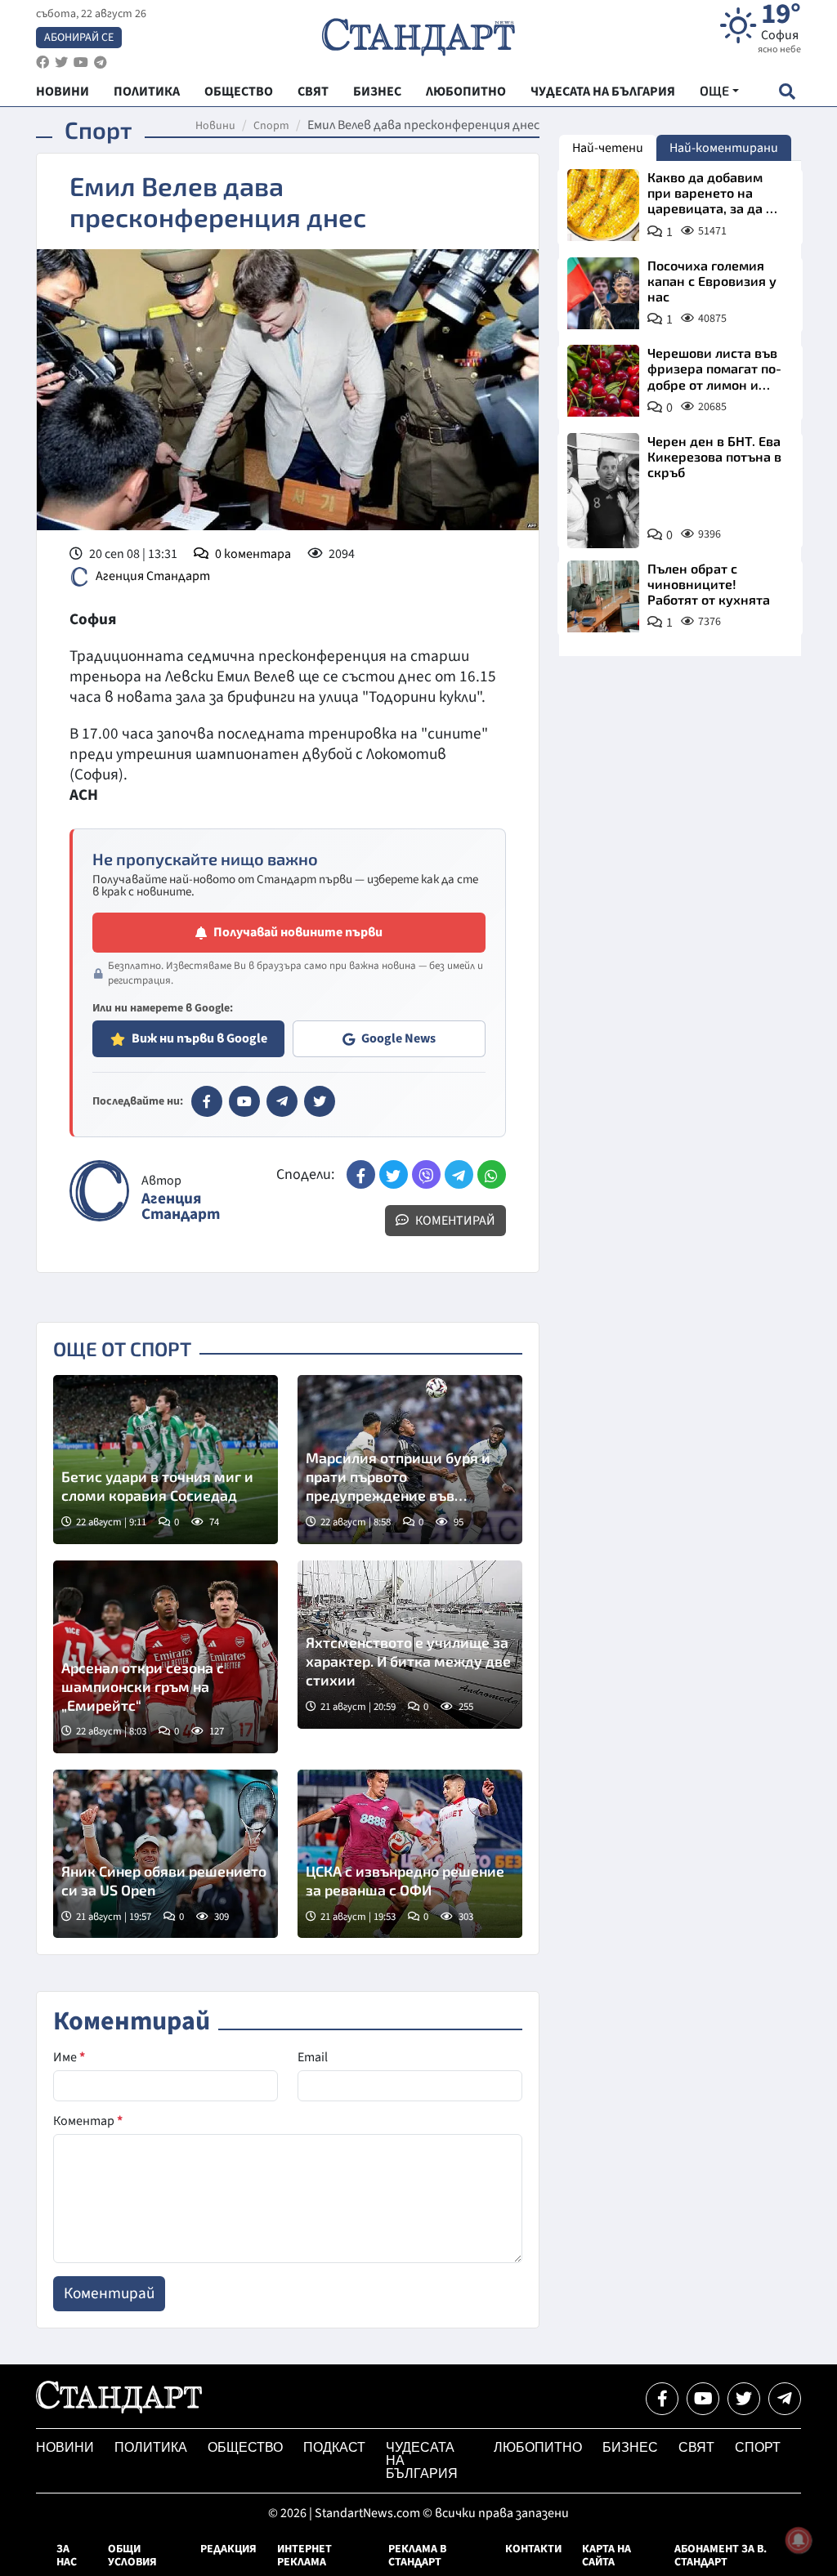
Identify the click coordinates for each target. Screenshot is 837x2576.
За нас (67, 2556)
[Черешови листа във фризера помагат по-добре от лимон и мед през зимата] (603, 381)
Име (69, 2057)
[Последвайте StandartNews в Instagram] (61, 63)
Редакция (228, 2549)
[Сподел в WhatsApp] (492, 1174)
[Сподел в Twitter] (394, 1174)
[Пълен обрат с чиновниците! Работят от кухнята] (603, 596)
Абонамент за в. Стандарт (721, 2556)
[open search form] (787, 91)
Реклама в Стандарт (417, 2556)
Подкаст (334, 2447)
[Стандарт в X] (320, 1101)
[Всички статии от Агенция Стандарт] (99, 1191)
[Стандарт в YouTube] (244, 1101)
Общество (245, 2447)
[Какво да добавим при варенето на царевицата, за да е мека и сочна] (603, 205)
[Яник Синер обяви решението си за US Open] (166, 1854)
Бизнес (630, 2447)
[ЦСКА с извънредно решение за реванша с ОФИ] (410, 1854)
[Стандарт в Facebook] (207, 1101)
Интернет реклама (304, 2556)
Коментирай (454, 1221)
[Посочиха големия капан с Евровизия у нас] (603, 293)
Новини (215, 126)
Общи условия (132, 2556)
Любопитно (538, 2447)
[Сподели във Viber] (426, 1174)
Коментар (88, 2121)
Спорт (271, 126)
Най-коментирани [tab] (724, 148)
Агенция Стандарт (153, 576)
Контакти (533, 2549)
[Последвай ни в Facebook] (662, 2399)
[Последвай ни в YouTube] (703, 2399)
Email (313, 2057)
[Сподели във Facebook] (361, 1174)
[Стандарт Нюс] (119, 2409)
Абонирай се (79, 38)
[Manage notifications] (799, 2540)
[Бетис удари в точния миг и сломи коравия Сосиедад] (166, 1459)
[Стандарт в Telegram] (282, 1101)
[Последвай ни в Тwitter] (744, 2399)
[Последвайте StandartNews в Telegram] (101, 63)
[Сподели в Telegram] (459, 1174)
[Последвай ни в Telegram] (785, 2399)
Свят (696, 2447)
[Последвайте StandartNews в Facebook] (43, 63)
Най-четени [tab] (608, 148)
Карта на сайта (606, 2556)
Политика (151, 2447)
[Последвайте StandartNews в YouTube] (81, 63)
